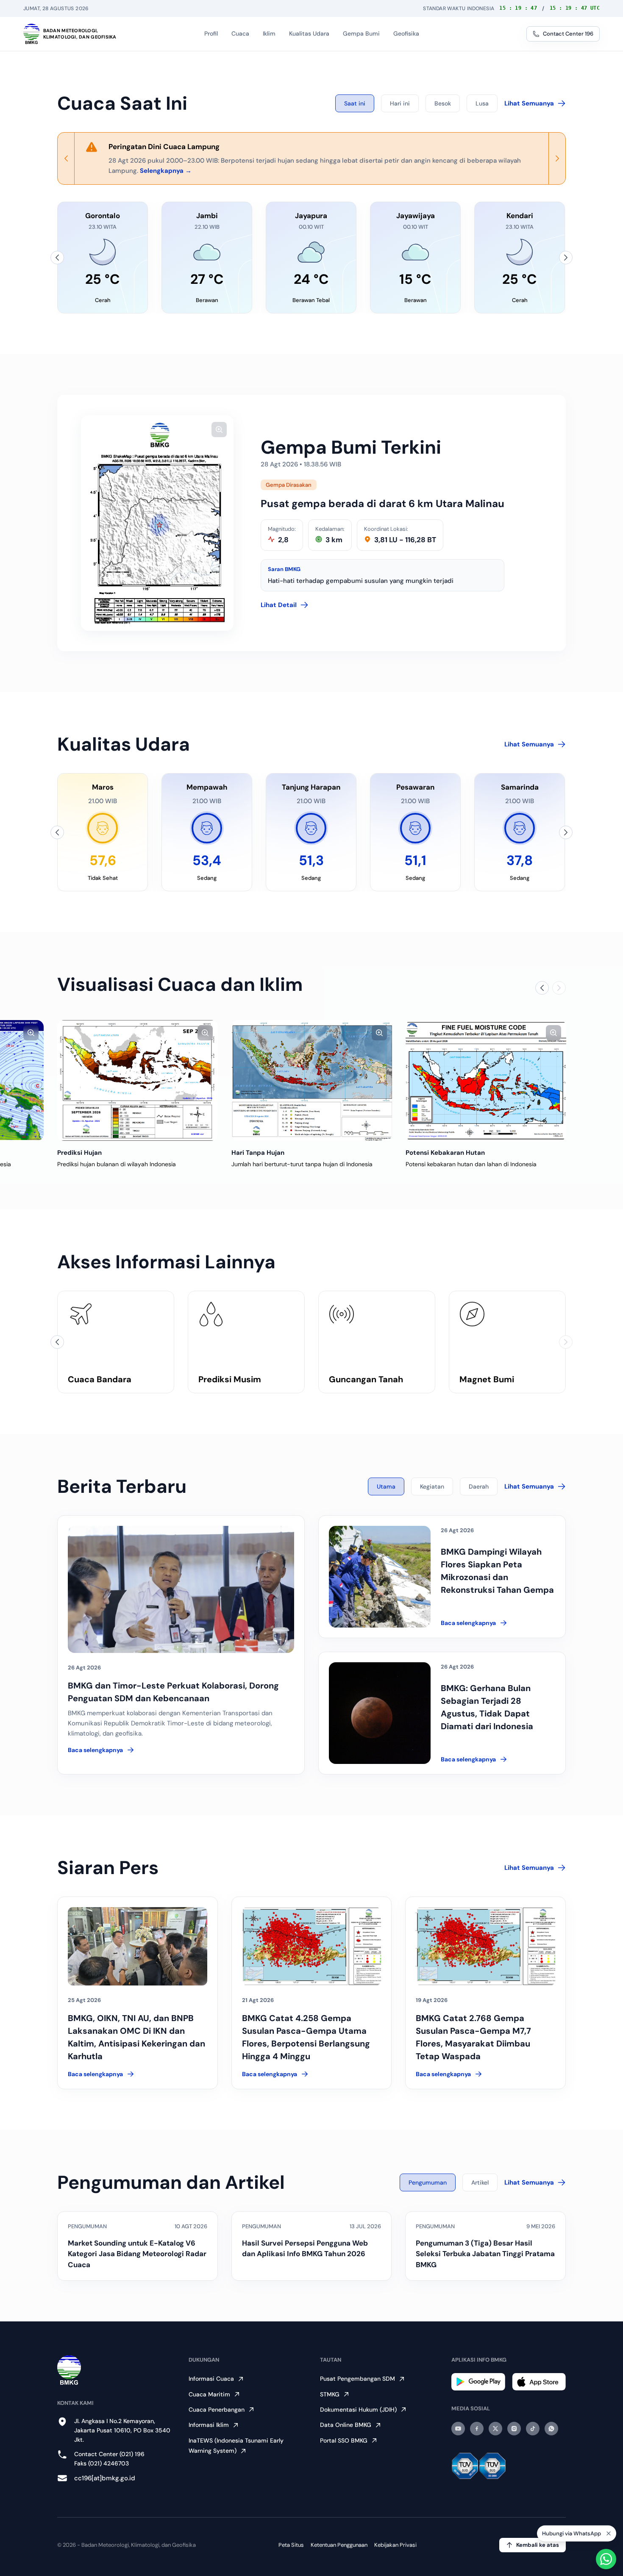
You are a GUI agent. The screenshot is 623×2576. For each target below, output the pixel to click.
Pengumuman (428, 2182)
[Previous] (66, 158)
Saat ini (355, 103)
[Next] (557, 158)
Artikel (480, 2182)
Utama (386, 1486)
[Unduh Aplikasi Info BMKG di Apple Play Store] (539, 2382)
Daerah (479, 1486)
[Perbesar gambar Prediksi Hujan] (205, 1033)
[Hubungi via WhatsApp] (606, 2559)
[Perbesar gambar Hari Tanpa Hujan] (379, 1033)
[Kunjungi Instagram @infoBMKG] (514, 2429)
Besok (443, 103)
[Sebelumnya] (57, 258)
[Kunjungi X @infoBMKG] (495, 2429)
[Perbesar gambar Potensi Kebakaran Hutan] (553, 1033)
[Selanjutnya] (566, 258)
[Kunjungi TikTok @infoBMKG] (533, 2429)
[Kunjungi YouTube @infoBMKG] (458, 2429)
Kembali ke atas (538, 2545)
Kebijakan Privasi (395, 2545)
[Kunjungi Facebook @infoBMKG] (477, 2429)
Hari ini (400, 103)
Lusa (482, 103)
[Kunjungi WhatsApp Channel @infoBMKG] (551, 2429)
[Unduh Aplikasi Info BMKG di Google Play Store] (478, 2382)
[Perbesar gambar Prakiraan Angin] (31, 1033)
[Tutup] (609, 2534)
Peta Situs (291, 2545)
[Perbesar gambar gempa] (219, 430)
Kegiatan (432, 1486)
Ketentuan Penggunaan (339, 2545)
